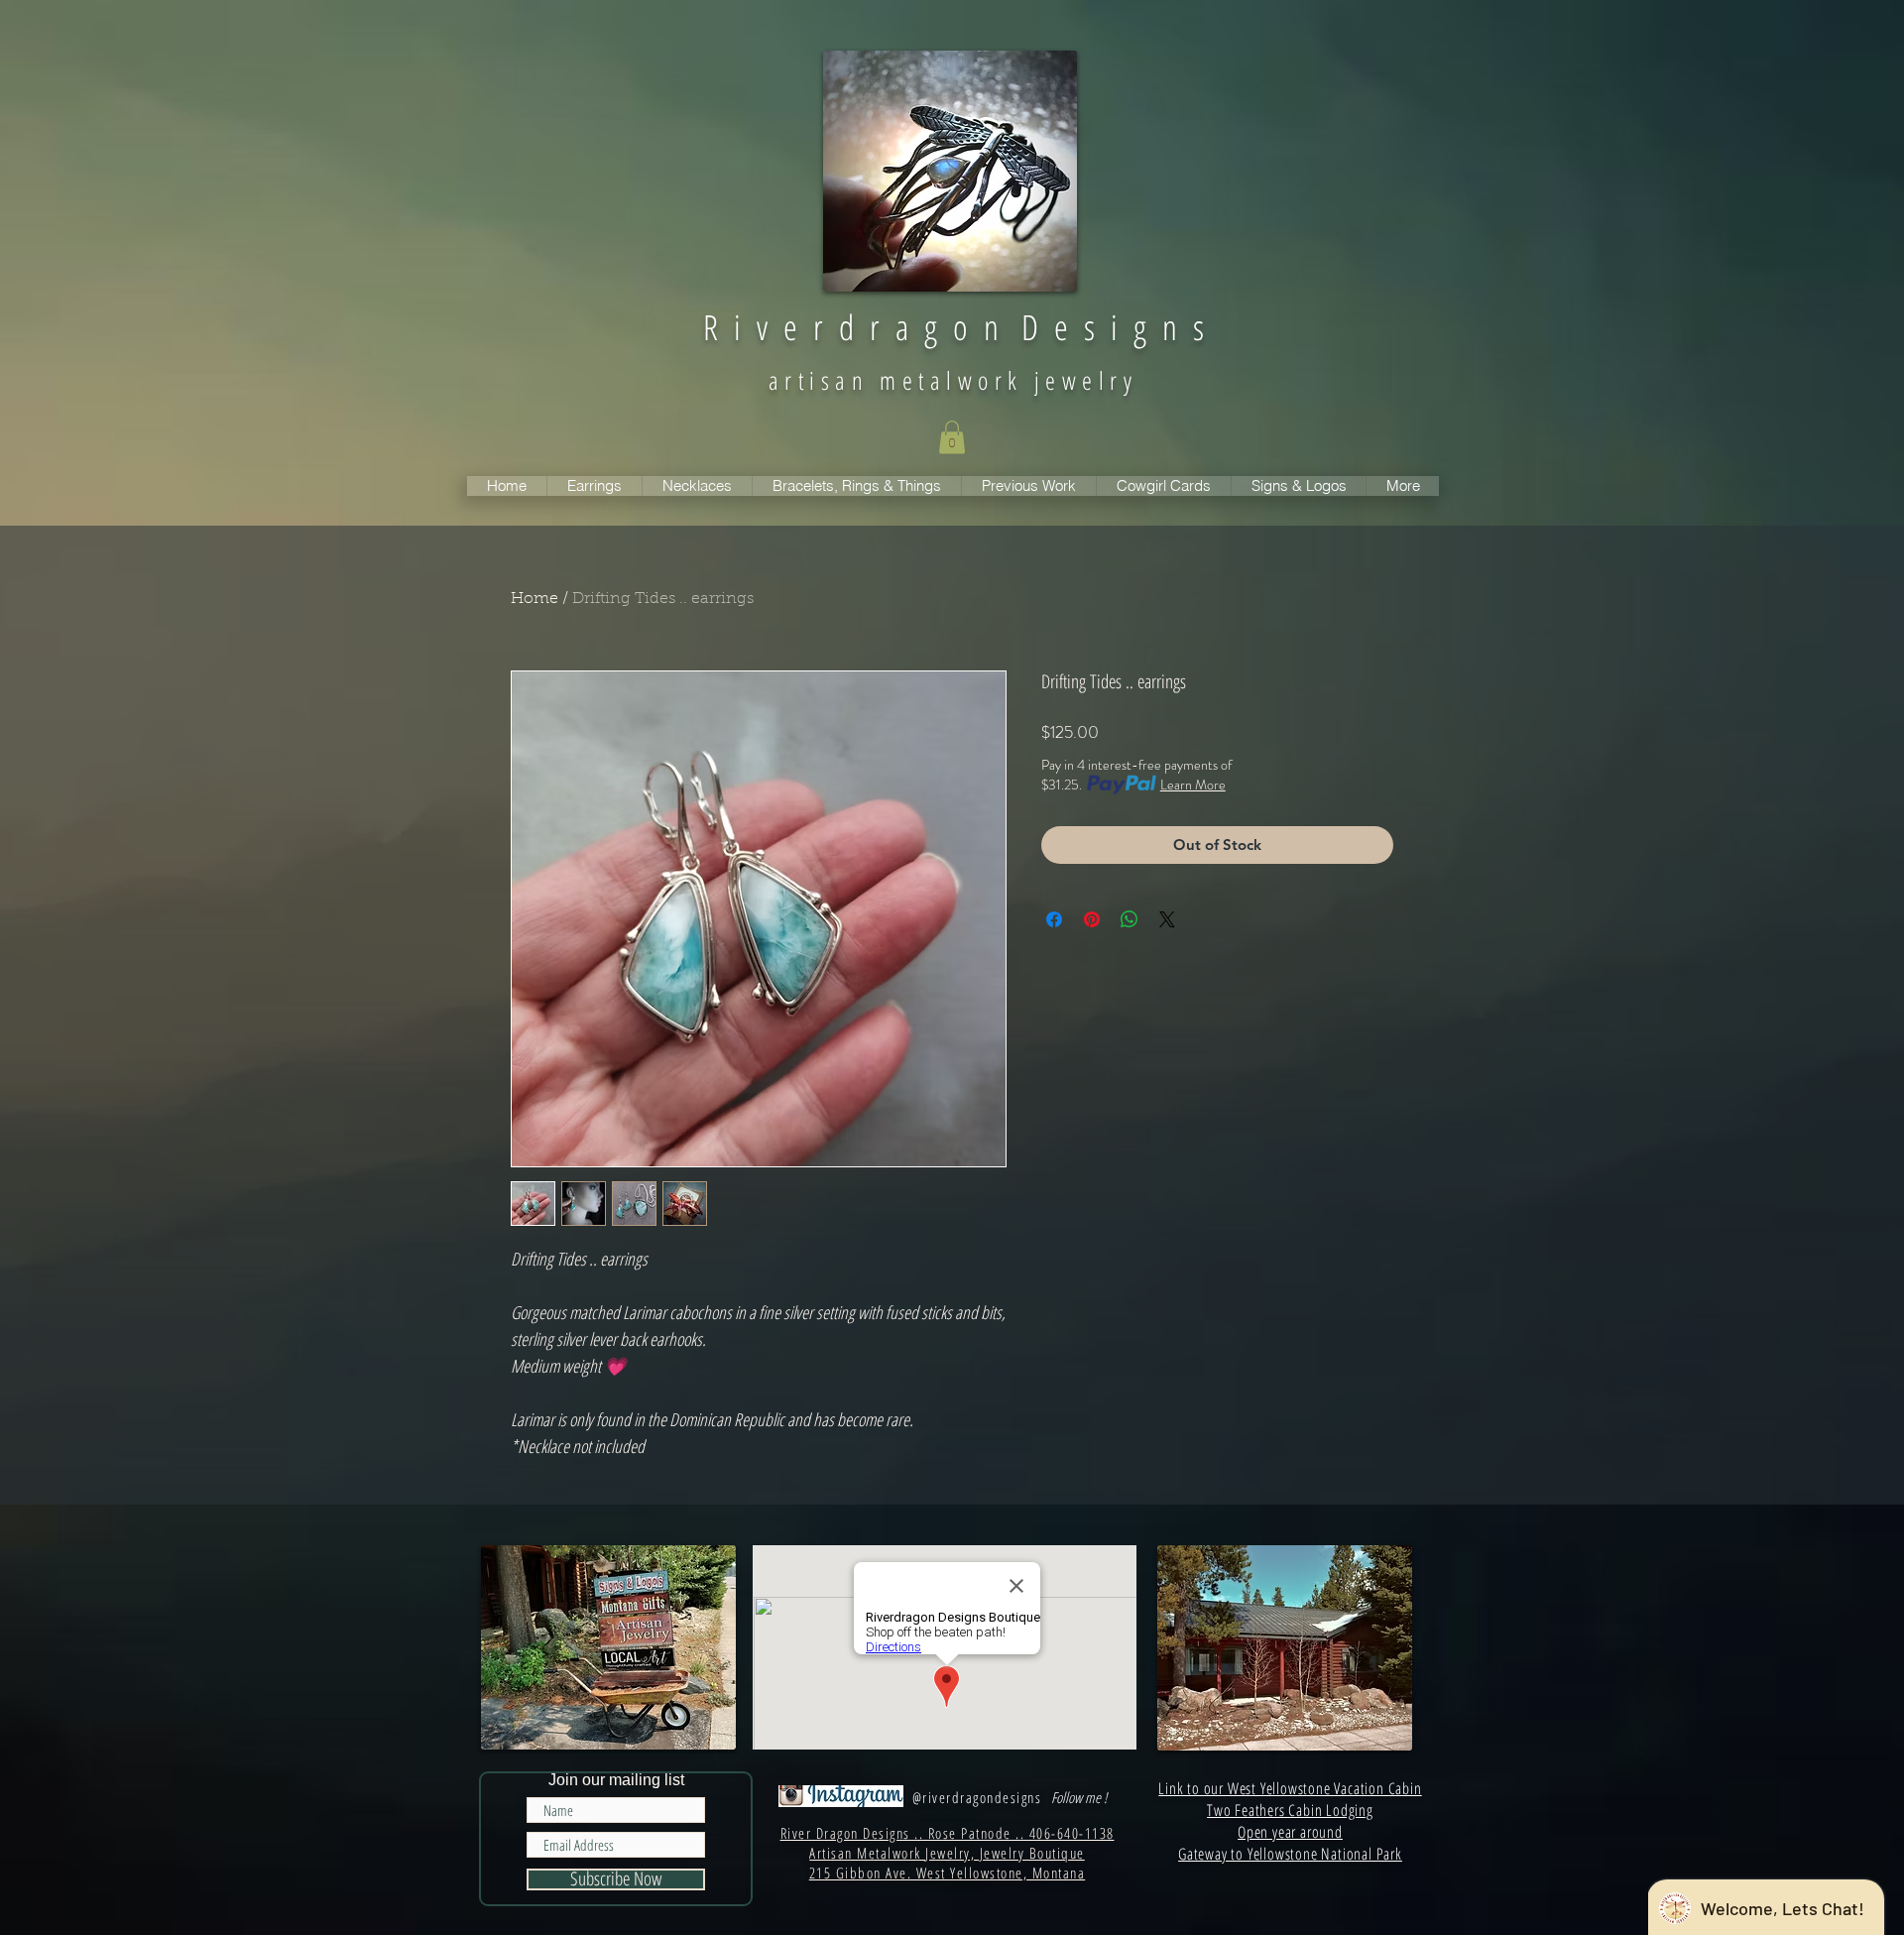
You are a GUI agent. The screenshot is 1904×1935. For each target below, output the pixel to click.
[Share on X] (1167, 919)
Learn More (1193, 785)
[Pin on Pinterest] (1092, 919)
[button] (952, 437)
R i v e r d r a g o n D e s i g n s (953, 327)
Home (535, 599)
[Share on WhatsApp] (1130, 919)
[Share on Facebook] (1054, 919)
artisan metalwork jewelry (953, 380)
